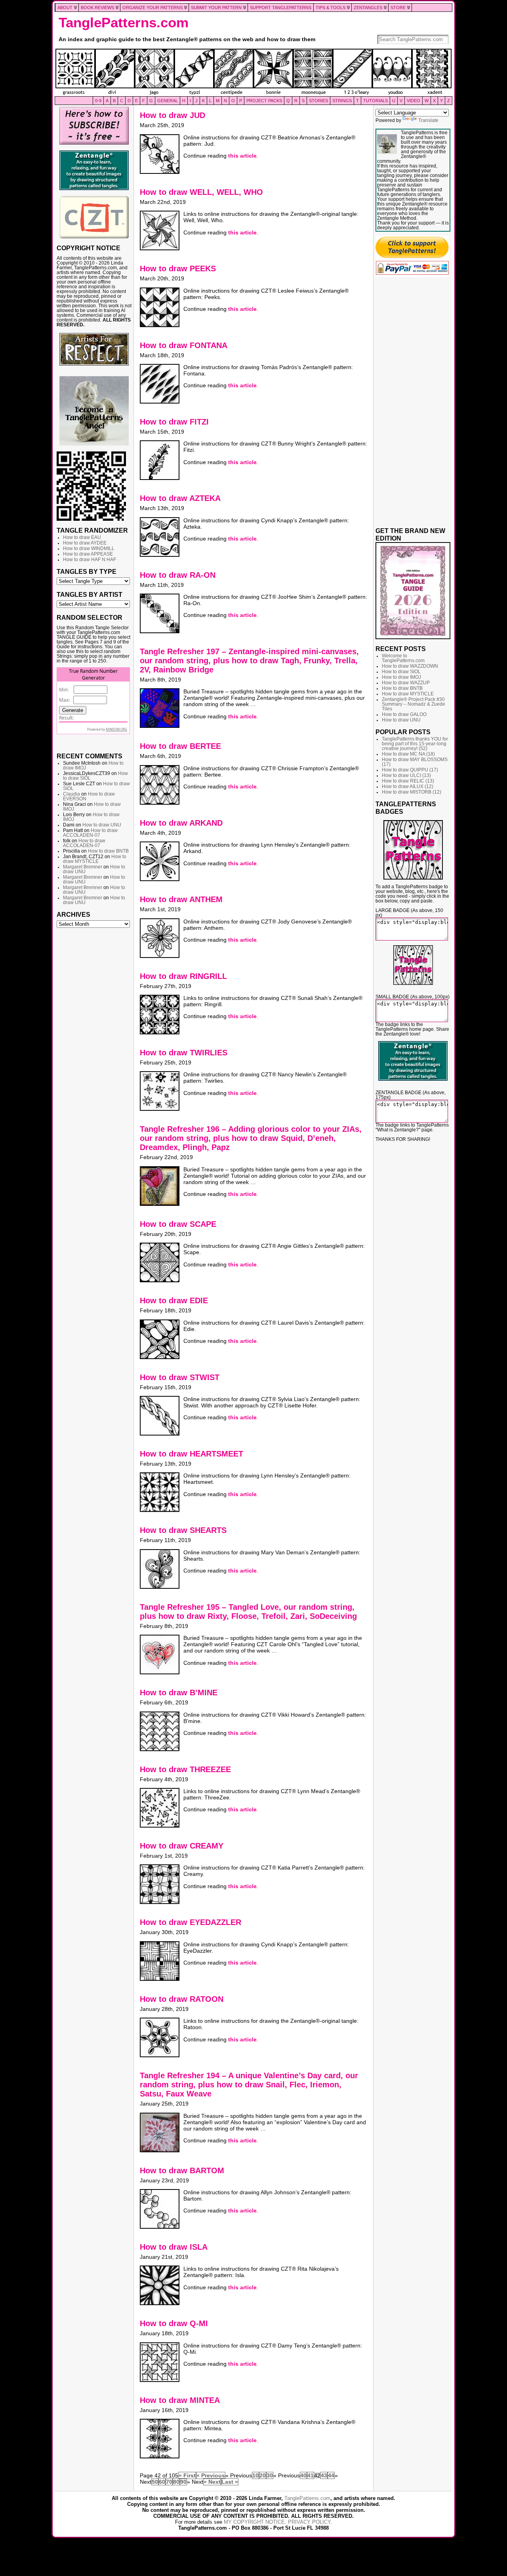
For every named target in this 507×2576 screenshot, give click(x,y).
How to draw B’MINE (179, 1693)
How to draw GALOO (404, 714)
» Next (212, 2482)
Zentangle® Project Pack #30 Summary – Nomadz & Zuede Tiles (414, 704)
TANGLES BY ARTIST (90, 594)
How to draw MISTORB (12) (412, 792)
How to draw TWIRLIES (184, 1053)
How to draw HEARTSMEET (192, 1454)
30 (270, 2475)
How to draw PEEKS (178, 268)
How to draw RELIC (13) (408, 781)
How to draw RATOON (182, 1999)
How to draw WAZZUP (406, 683)
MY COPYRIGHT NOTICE (254, 2522)
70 (169, 2482)
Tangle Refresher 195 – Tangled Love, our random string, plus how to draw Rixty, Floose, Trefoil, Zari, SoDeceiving (248, 1612)
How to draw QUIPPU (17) (410, 770)
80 (176, 2482)
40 (303, 2475)
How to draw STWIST (180, 1377)
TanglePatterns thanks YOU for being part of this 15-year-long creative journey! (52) (415, 744)
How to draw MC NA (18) (408, 754)
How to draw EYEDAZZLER (191, 1922)
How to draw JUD (172, 115)
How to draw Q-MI (174, 2323)
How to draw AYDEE (85, 543)
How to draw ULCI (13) (406, 775)
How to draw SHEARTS (183, 1530)
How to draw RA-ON (178, 575)
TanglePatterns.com (124, 23)
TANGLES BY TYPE (87, 571)
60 (162, 2482)
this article (242, 156)
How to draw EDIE (174, 1300)
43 (324, 2475)
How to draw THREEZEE (185, 1769)
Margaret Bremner (83, 867)
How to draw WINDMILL (89, 548)
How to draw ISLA (174, 2247)
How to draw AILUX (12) (408, 786)
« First (187, 2475)
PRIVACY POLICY (309, 2522)
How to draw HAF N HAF (90, 560)
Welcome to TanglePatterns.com (403, 658)
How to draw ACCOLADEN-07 (90, 833)
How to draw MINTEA (180, 2400)
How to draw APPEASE (88, 554)
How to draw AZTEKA (180, 498)
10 (255, 2475)
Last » (230, 2482)
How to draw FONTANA (184, 345)
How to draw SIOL (401, 672)
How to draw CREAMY (182, 1846)
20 (263, 2475)
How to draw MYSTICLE (95, 859)
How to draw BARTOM (182, 2170)
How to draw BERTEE (180, 746)
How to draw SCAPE (178, 1224)
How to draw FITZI (174, 422)
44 (331, 2475)
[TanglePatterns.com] (253, 72)
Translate (428, 120)
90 (183, 2482)
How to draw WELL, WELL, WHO (201, 192)
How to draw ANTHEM (181, 899)
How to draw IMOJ (401, 677)
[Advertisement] (94, 1053)
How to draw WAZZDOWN (410, 666)
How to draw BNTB (108, 851)
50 (155, 2482)
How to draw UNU (102, 825)
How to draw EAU (82, 537)
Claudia (71, 794)
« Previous (211, 2475)
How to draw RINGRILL (183, 976)
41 (311, 2475)
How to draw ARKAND (181, 823)
